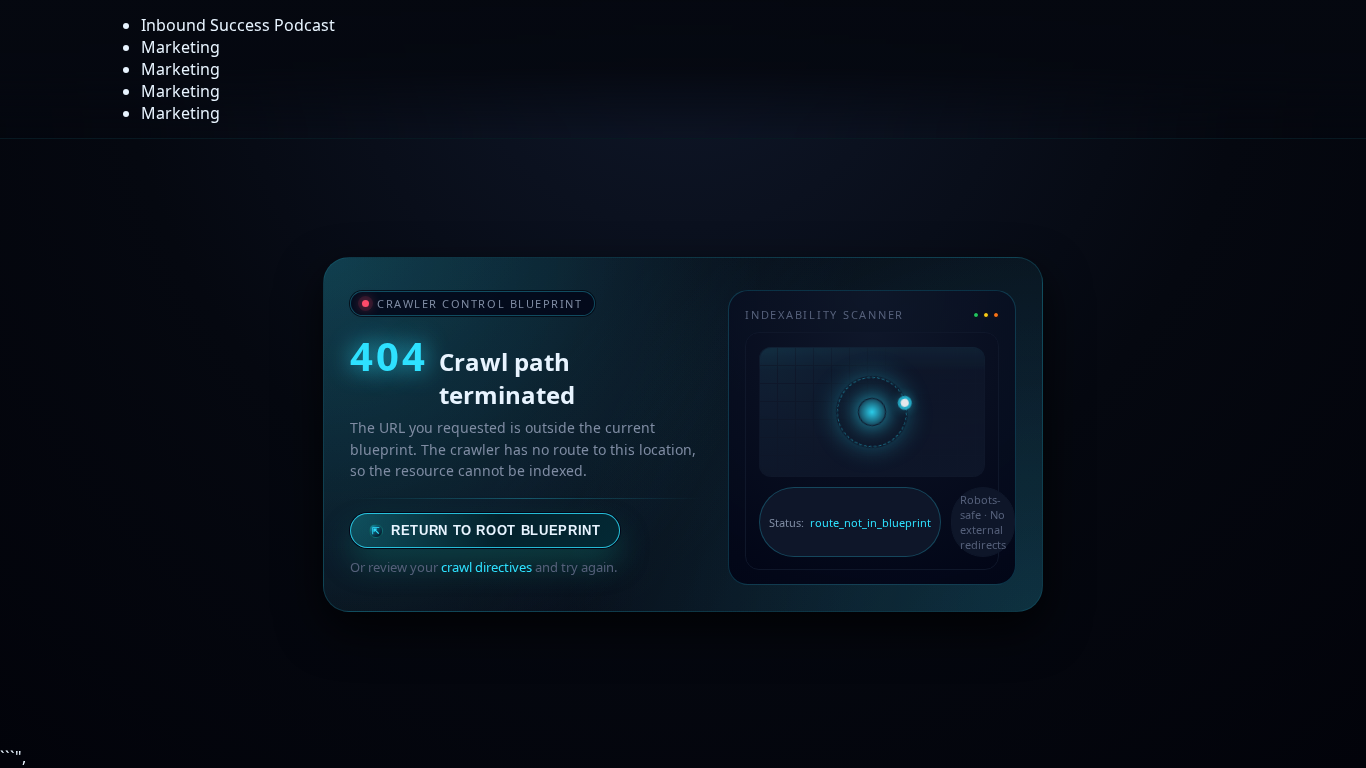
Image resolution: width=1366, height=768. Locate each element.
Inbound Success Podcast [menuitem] (238, 25)
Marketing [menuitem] (180, 47)
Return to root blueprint (486, 530)
